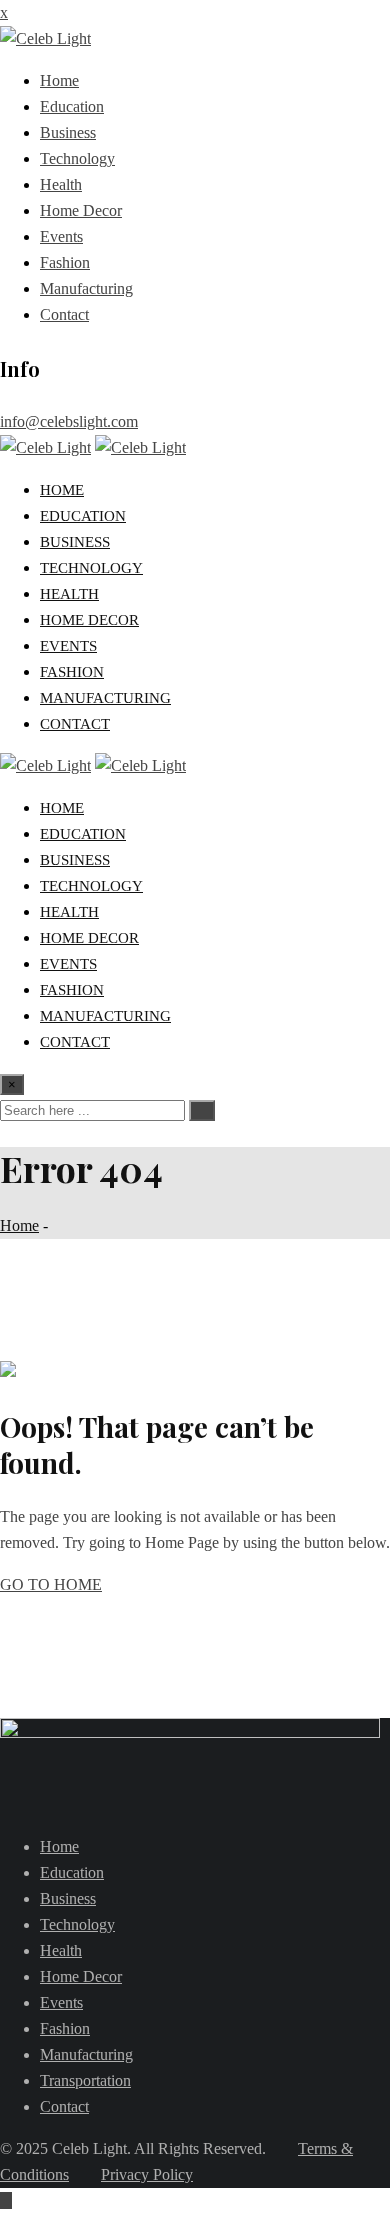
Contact (64, 314)
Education (72, 106)
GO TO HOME (51, 1584)
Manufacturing (86, 288)
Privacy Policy (147, 2174)
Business (68, 132)
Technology (77, 158)
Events (61, 236)
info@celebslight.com (69, 421)
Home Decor (81, 210)
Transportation (85, 2080)
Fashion (65, 262)
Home (59, 80)
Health (61, 184)
